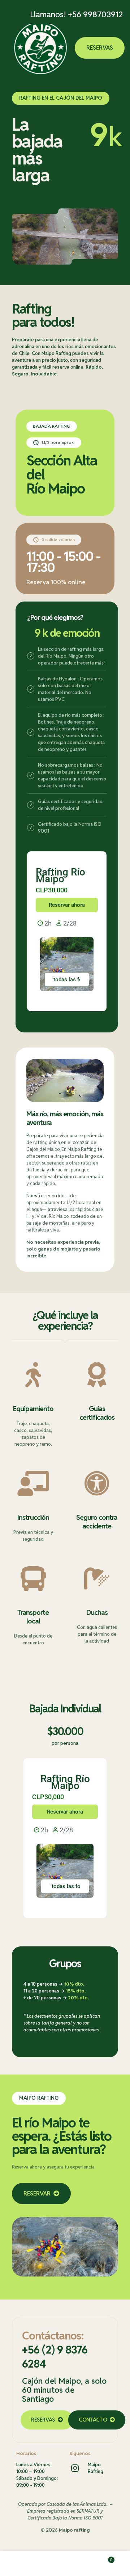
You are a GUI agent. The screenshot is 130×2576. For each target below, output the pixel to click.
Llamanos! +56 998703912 (76, 14)
